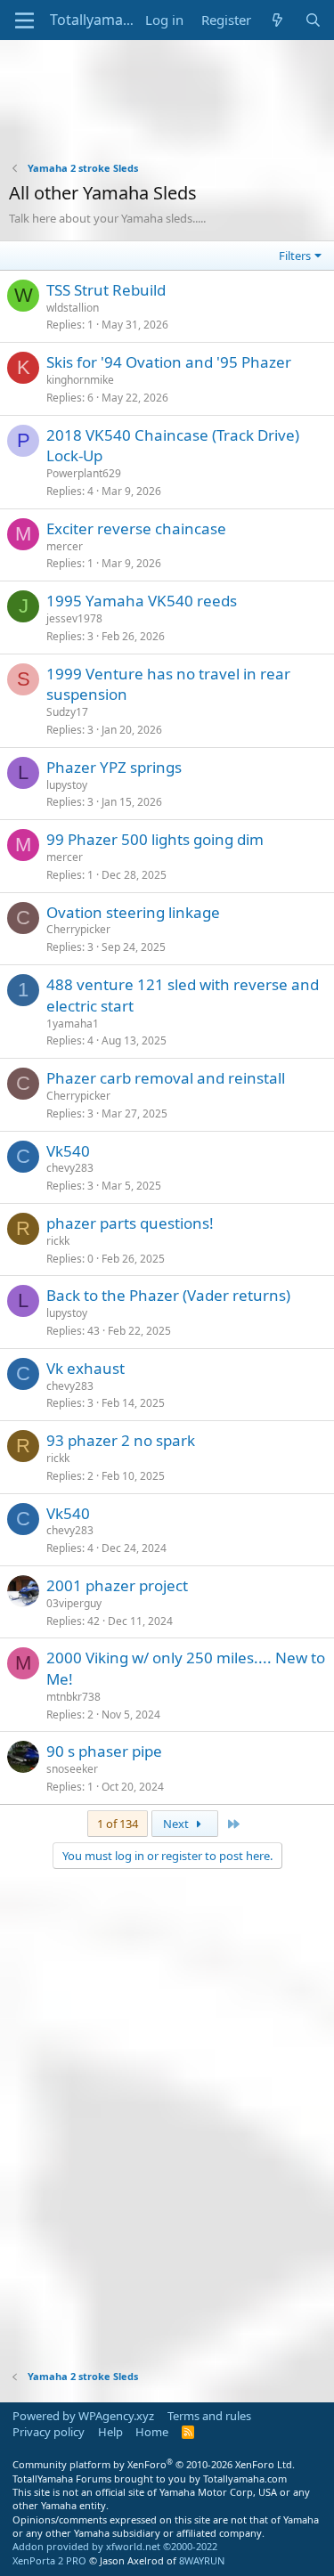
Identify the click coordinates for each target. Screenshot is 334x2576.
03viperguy (74, 1603)
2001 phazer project (117, 1585)
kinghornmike (80, 380)
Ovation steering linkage (133, 912)
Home (152, 2432)
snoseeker (72, 1769)
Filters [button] (295, 256)
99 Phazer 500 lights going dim (155, 839)
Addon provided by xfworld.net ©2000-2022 (115, 2546)
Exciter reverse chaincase (136, 528)
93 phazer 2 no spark (121, 1440)
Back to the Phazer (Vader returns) (168, 1295)
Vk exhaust (86, 1368)
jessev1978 (74, 618)
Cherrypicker (78, 929)
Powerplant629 (84, 473)
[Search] (313, 20)
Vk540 (68, 1151)
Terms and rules (209, 2416)
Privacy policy (49, 2432)
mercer (65, 546)
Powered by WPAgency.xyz (83, 2416)
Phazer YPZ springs (114, 767)
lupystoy (67, 785)
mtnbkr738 (73, 1697)
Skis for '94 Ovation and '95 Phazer (169, 362)
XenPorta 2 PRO (49, 2560)
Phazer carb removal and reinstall (166, 1078)
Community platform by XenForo (154, 2464)
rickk (58, 1241)
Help (110, 2432)
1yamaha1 (73, 1024)
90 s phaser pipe (104, 1751)
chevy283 (70, 1168)
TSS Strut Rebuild (106, 290)
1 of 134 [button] (118, 1824)
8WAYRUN (202, 2560)
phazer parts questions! (130, 1223)
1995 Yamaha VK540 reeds (142, 601)
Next (177, 1824)
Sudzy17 (67, 712)
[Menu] (24, 20)
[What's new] (277, 20)
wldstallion (73, 308)
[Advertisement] (167, 112)
